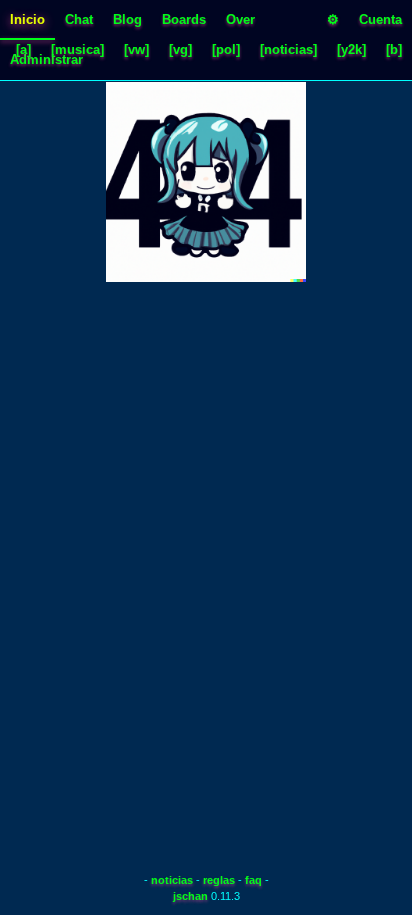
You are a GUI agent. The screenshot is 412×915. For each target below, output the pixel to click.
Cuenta (380, 19)
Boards (184, 19)
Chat (79, 19)
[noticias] (288, 49)
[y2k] (351, 49)
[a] (23, 49)
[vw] (136, 49)
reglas (219, 880)
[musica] (77, 49)
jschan (190, 896)
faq (253, 880)
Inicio (27, 19)
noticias (172, 880)
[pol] (226, 49)
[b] (394, 49)
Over (240, 19)
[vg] (180, 49)
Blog (127, 19)
